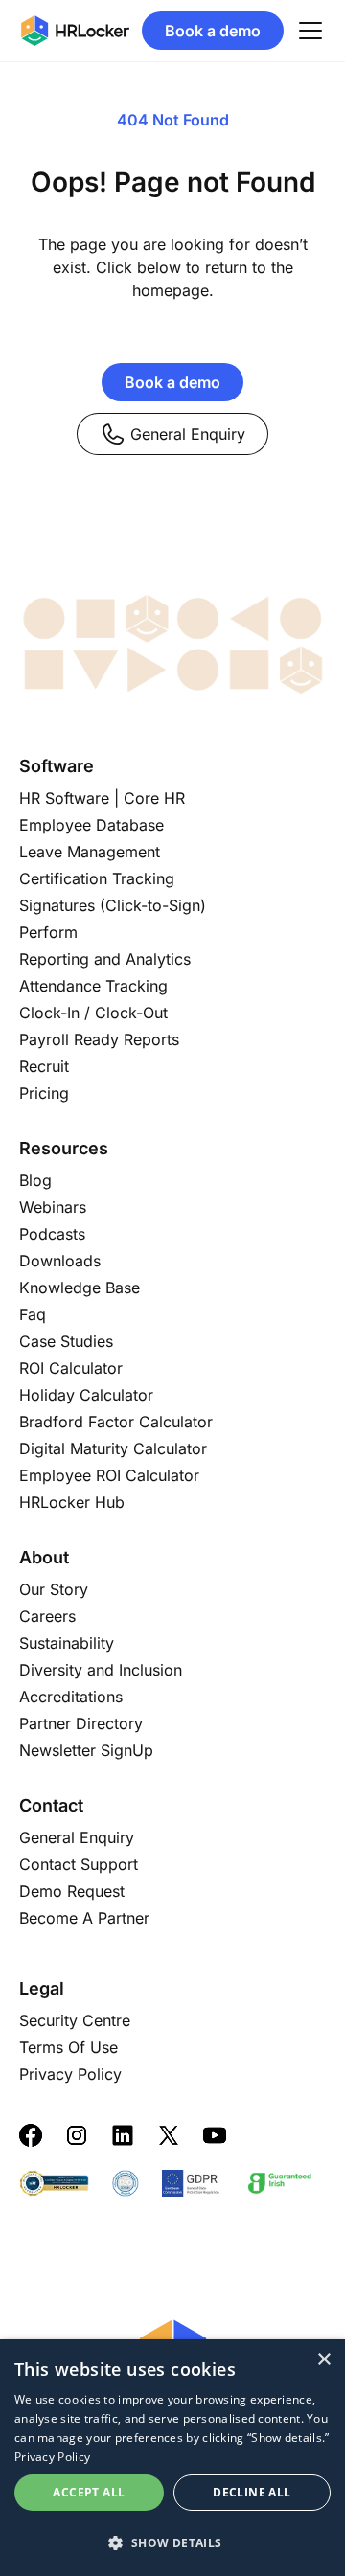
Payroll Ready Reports (99, 1039)
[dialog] (172, 2458)
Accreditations (71, 1697)
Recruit (44, 1066)
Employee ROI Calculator (109, 1475)
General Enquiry (188, 434)
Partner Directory (81, 1723)
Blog (35, 1180)
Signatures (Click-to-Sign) (113, 905)
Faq (33, 1314)
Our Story (54, 1589)
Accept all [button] (89, 2492)
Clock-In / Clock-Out (93, 1013)
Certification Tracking (97, 878)
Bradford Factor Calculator (116, 1422)
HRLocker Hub (72, 1502)
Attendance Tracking (93, 986)
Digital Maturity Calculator (113, 1448)
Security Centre (75, 2020)
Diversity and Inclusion (101, 1670)
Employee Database (92, 825)
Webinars (53, 1207)
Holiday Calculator (86, 1395)
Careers (47, 1616)
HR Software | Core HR (102, 798)
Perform (48, 932)
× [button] (323, 2360)
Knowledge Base (80, 1288)
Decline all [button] (252, 2492)
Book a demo (213, 31)
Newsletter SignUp (86, 1750)
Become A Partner (84, 1918)
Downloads (60, 1261)
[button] (172, 2542)
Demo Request (72, 1891)
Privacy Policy (70, 2074)
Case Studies (66, 1341)
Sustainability (67, 1643)
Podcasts (52, 1234)
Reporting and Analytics (105, 959)
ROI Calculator (71, 1368)
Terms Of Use (69, 2047)
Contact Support (79, 1864)
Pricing (44, 1093)
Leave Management (90, 852)
